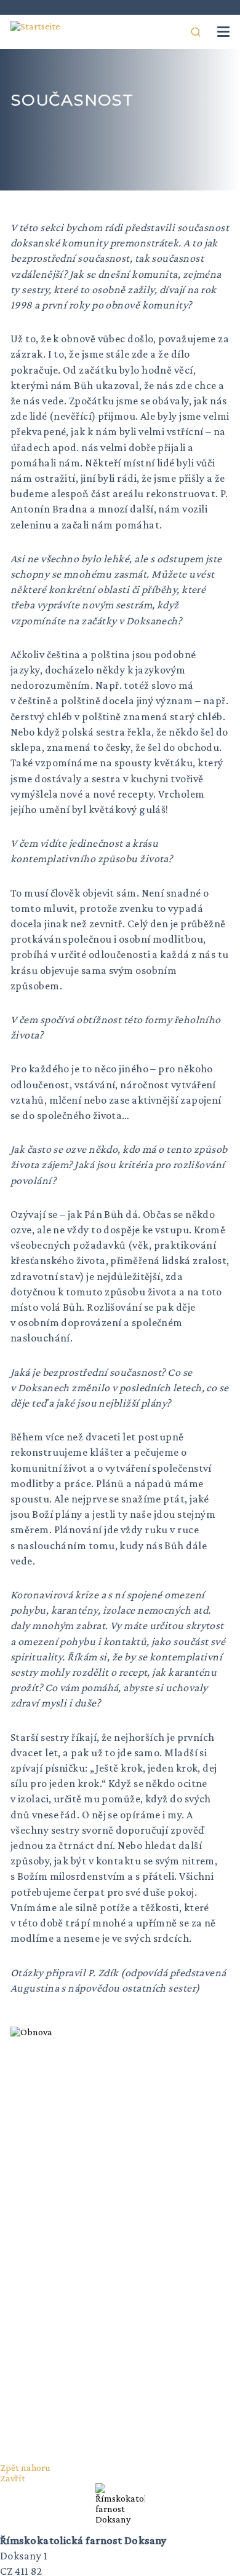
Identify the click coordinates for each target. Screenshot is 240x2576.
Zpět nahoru (25, 2468)
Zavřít (13, 2478)
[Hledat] (196, 32)
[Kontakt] (174, 32)
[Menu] (223, 32)
